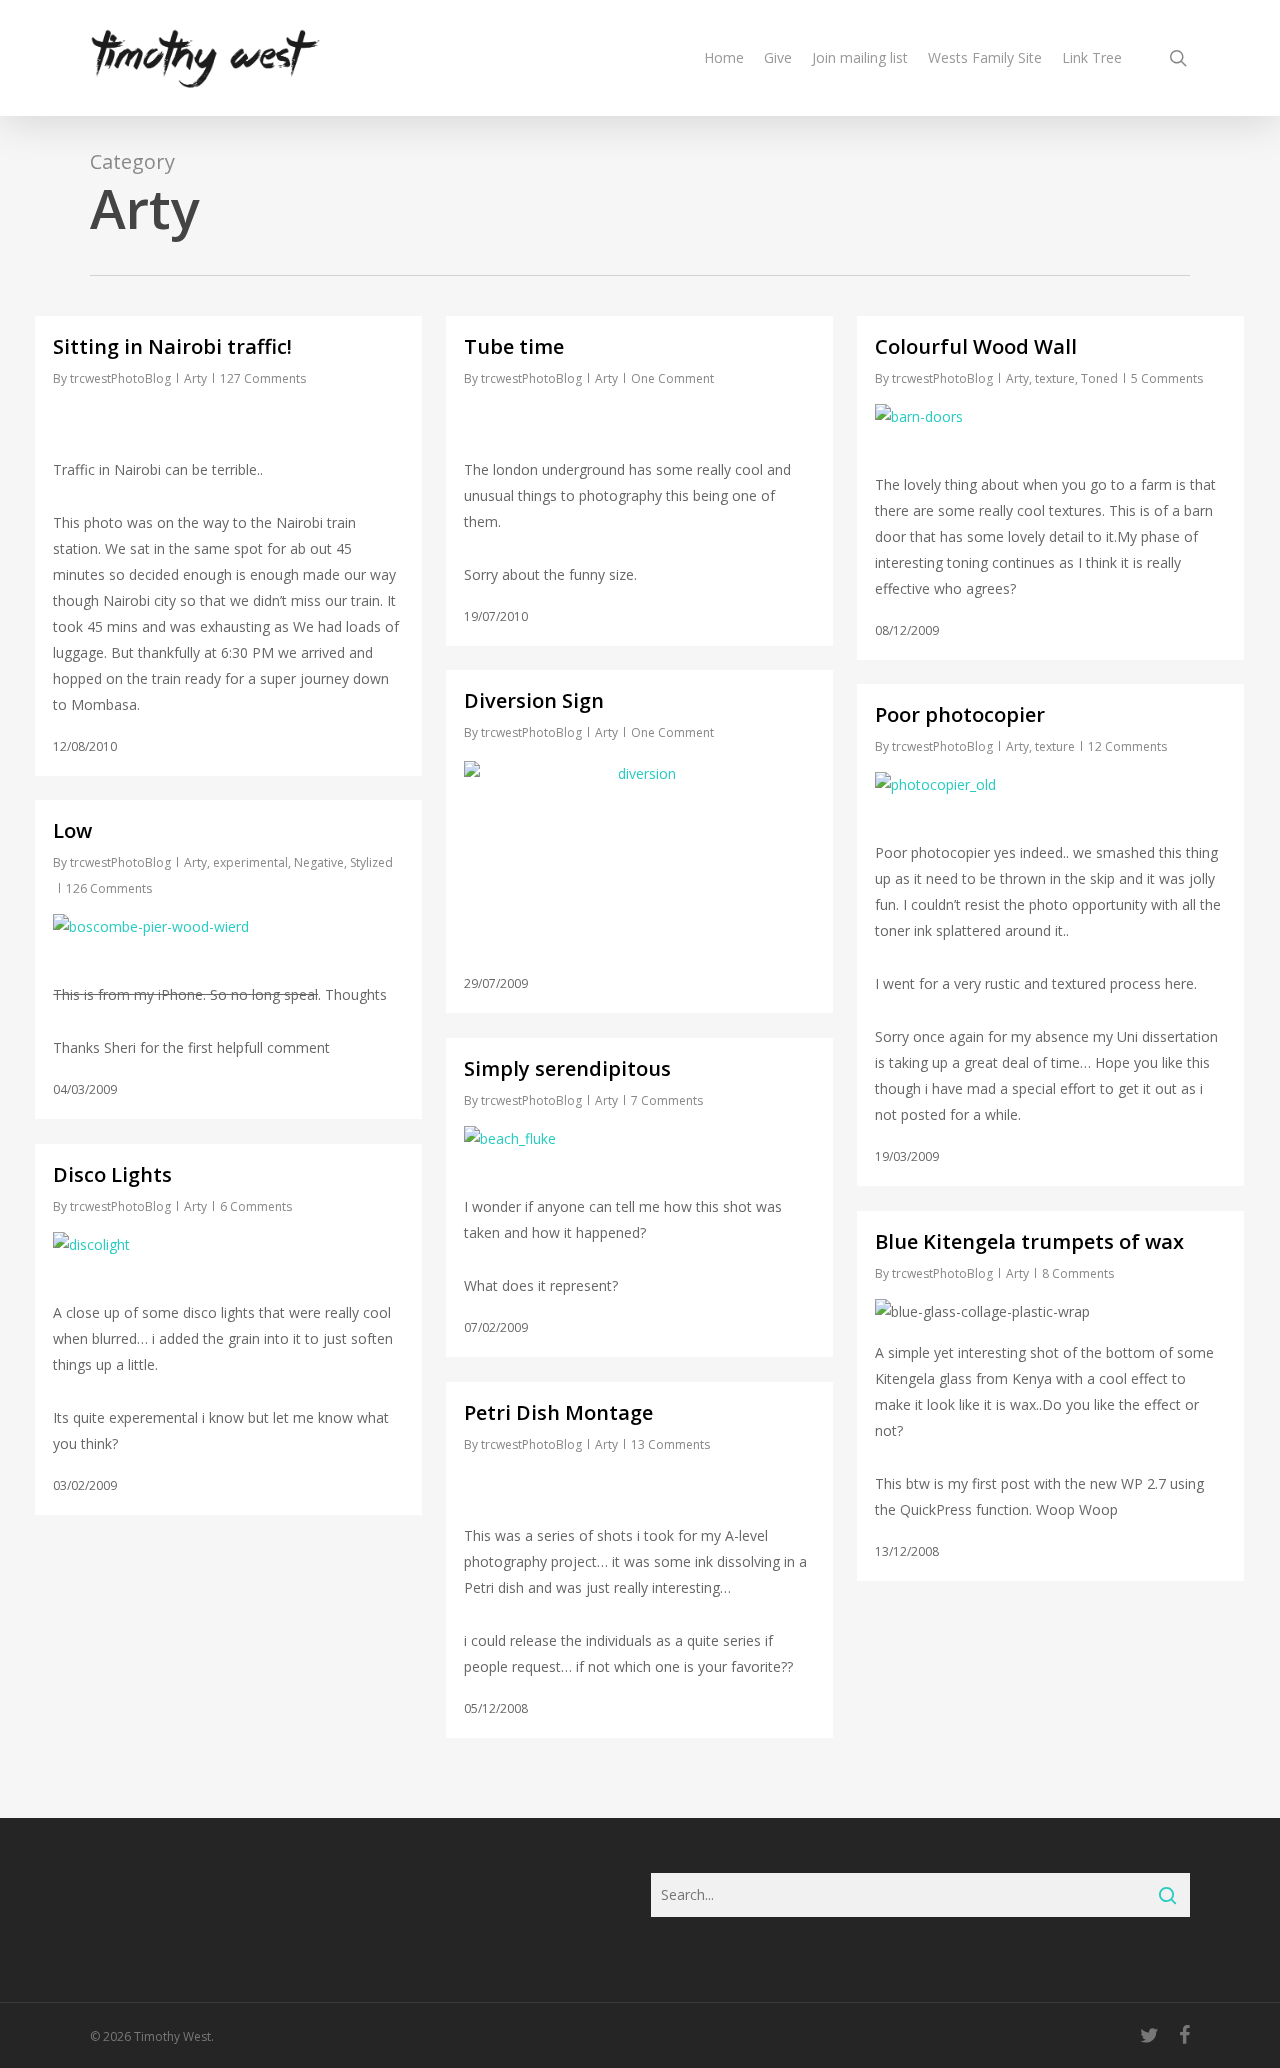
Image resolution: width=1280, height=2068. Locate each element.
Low (72, 830)
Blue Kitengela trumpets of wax (1029, 1241)
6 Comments (256, 1206)
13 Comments (670, 1444)
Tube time (514, 346)
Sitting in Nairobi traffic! (172, 346)
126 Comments (109, 888)
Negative (319, 862)
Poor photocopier (960, 714)
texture (1055, 378)
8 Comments (1078, 1273)
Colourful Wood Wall (976, 346)
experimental (250, 862)
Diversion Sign (534, 700)
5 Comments (1167, 378)
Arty (195, 378)
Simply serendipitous (567, 1068)
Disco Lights (112, 1174)
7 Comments (667, 1100)
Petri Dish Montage (558, 1412)
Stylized (371, 862)
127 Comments (263, 378)
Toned (1099, 378)
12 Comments (1127, 746)
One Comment (672, 378)
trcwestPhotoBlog (120, 378)
